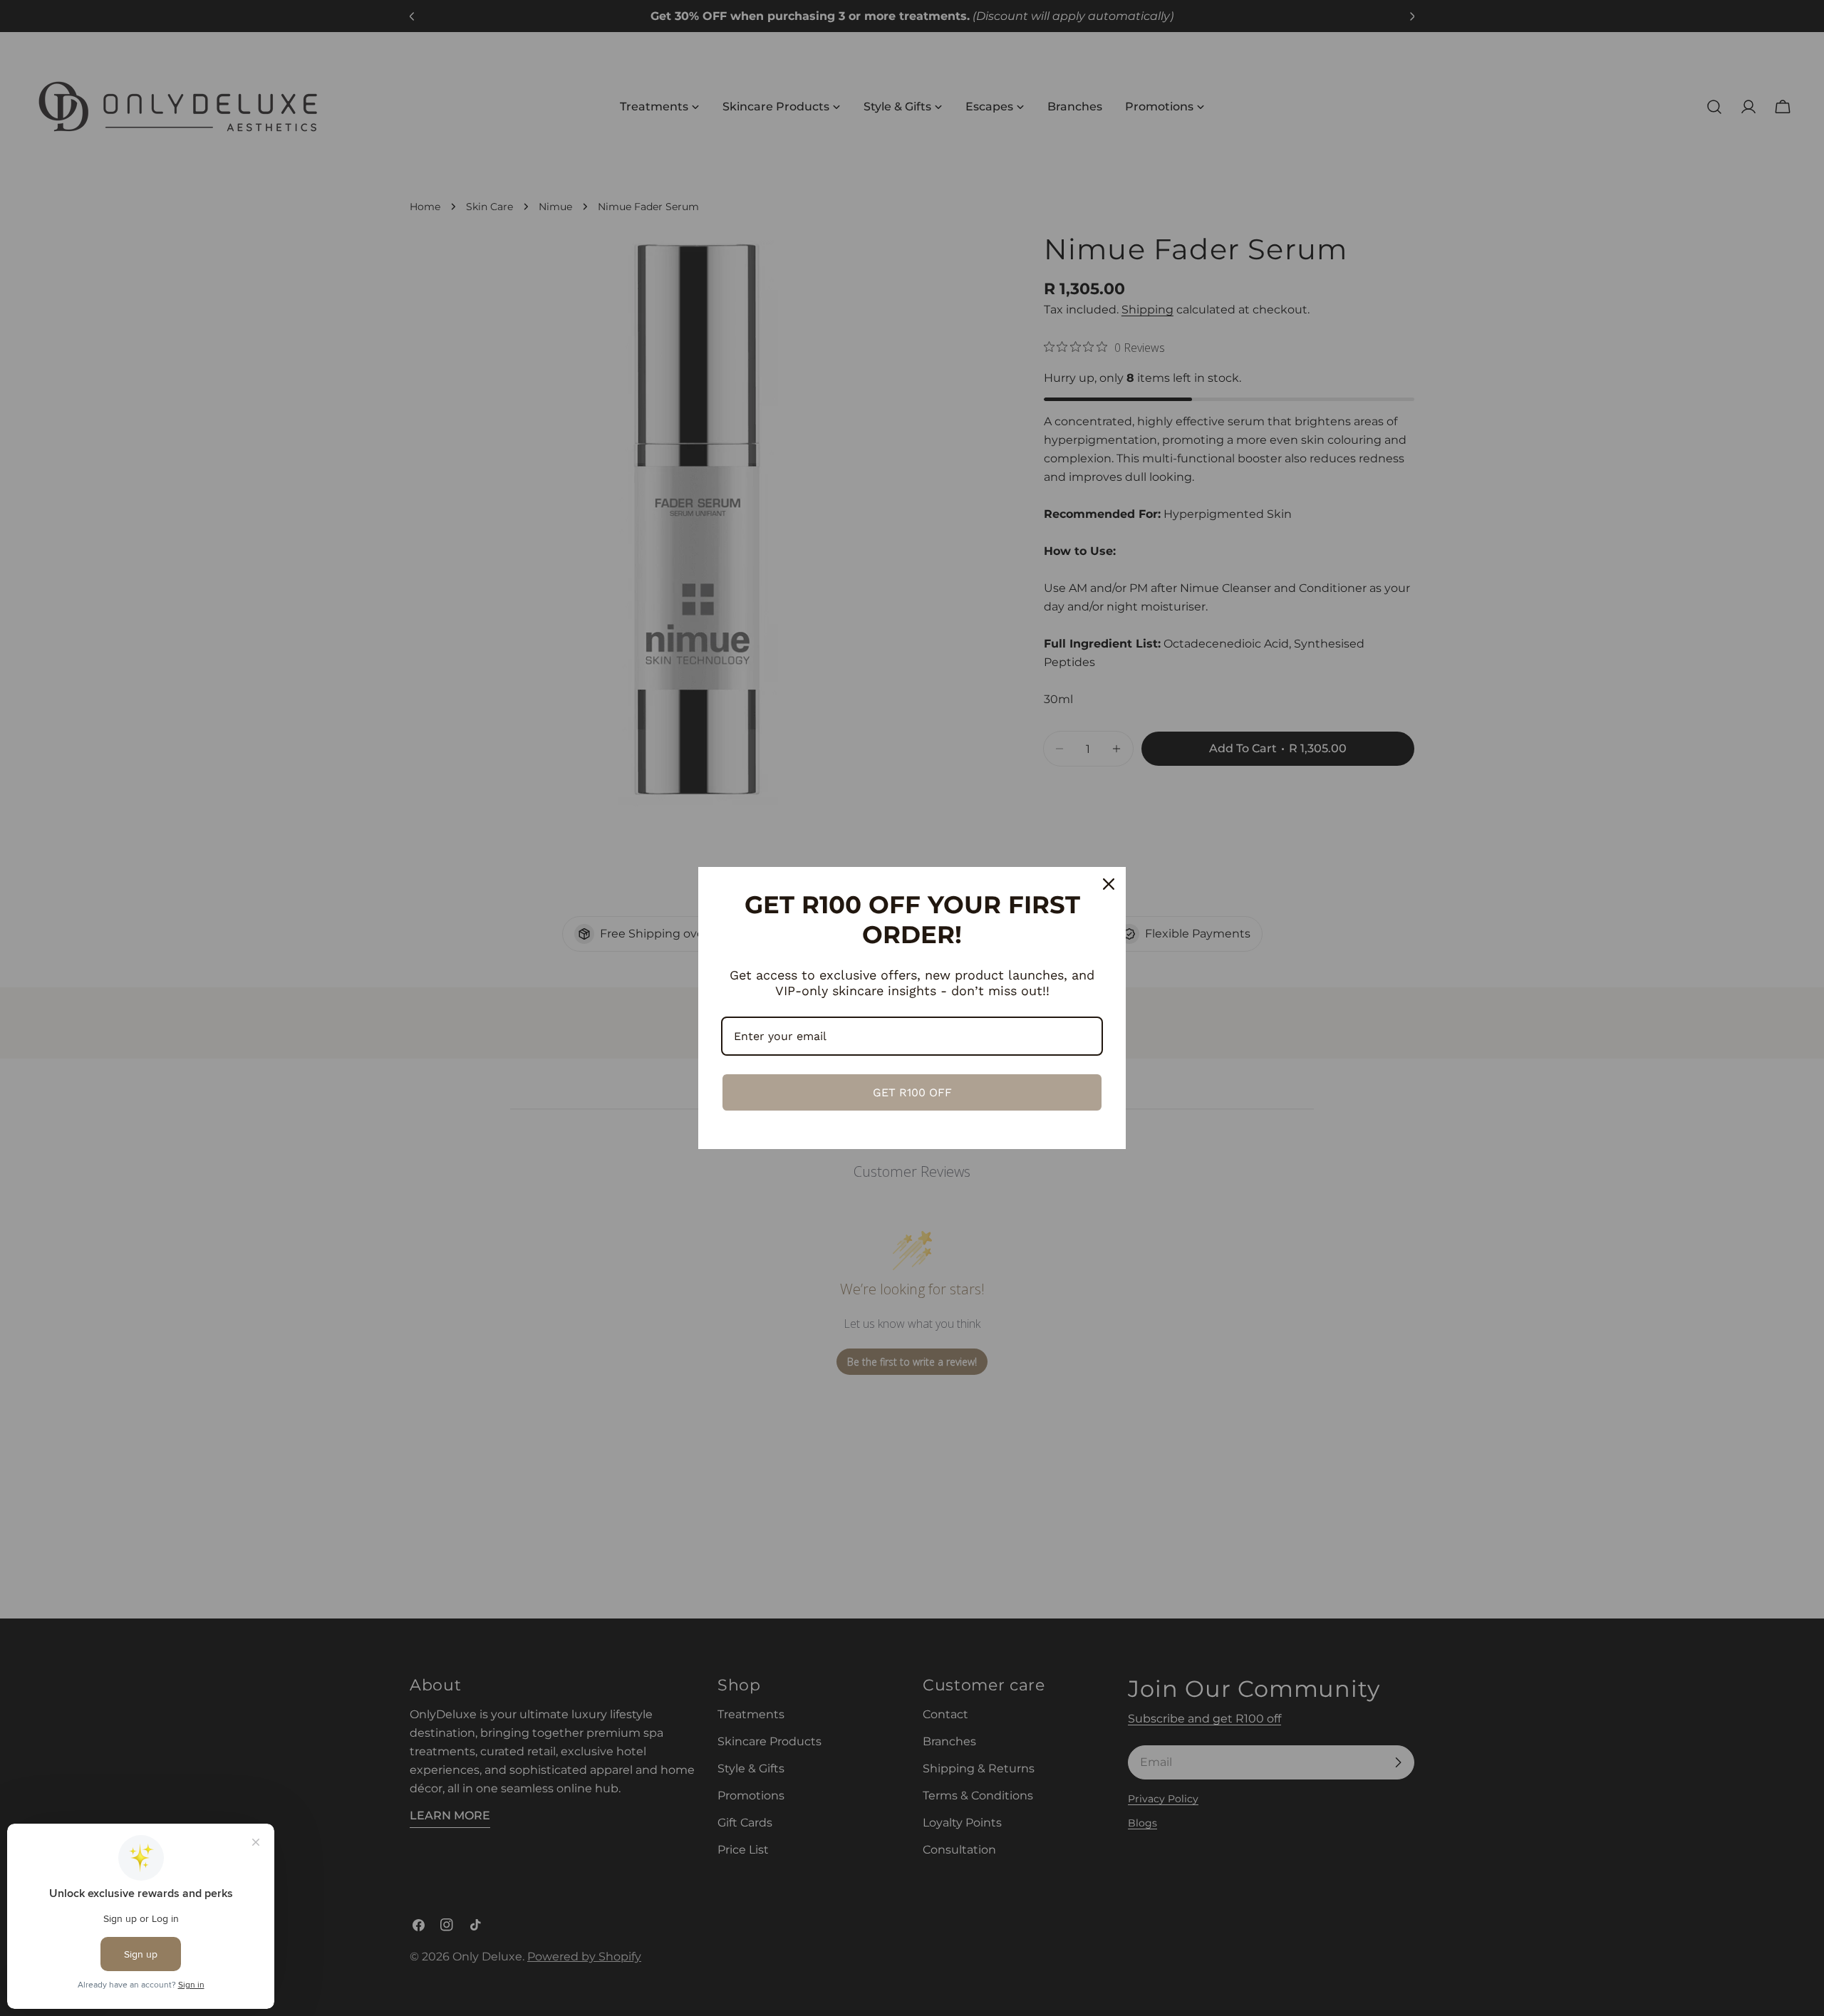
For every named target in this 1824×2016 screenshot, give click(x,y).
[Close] (1109, 884)
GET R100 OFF (912, 1092)
